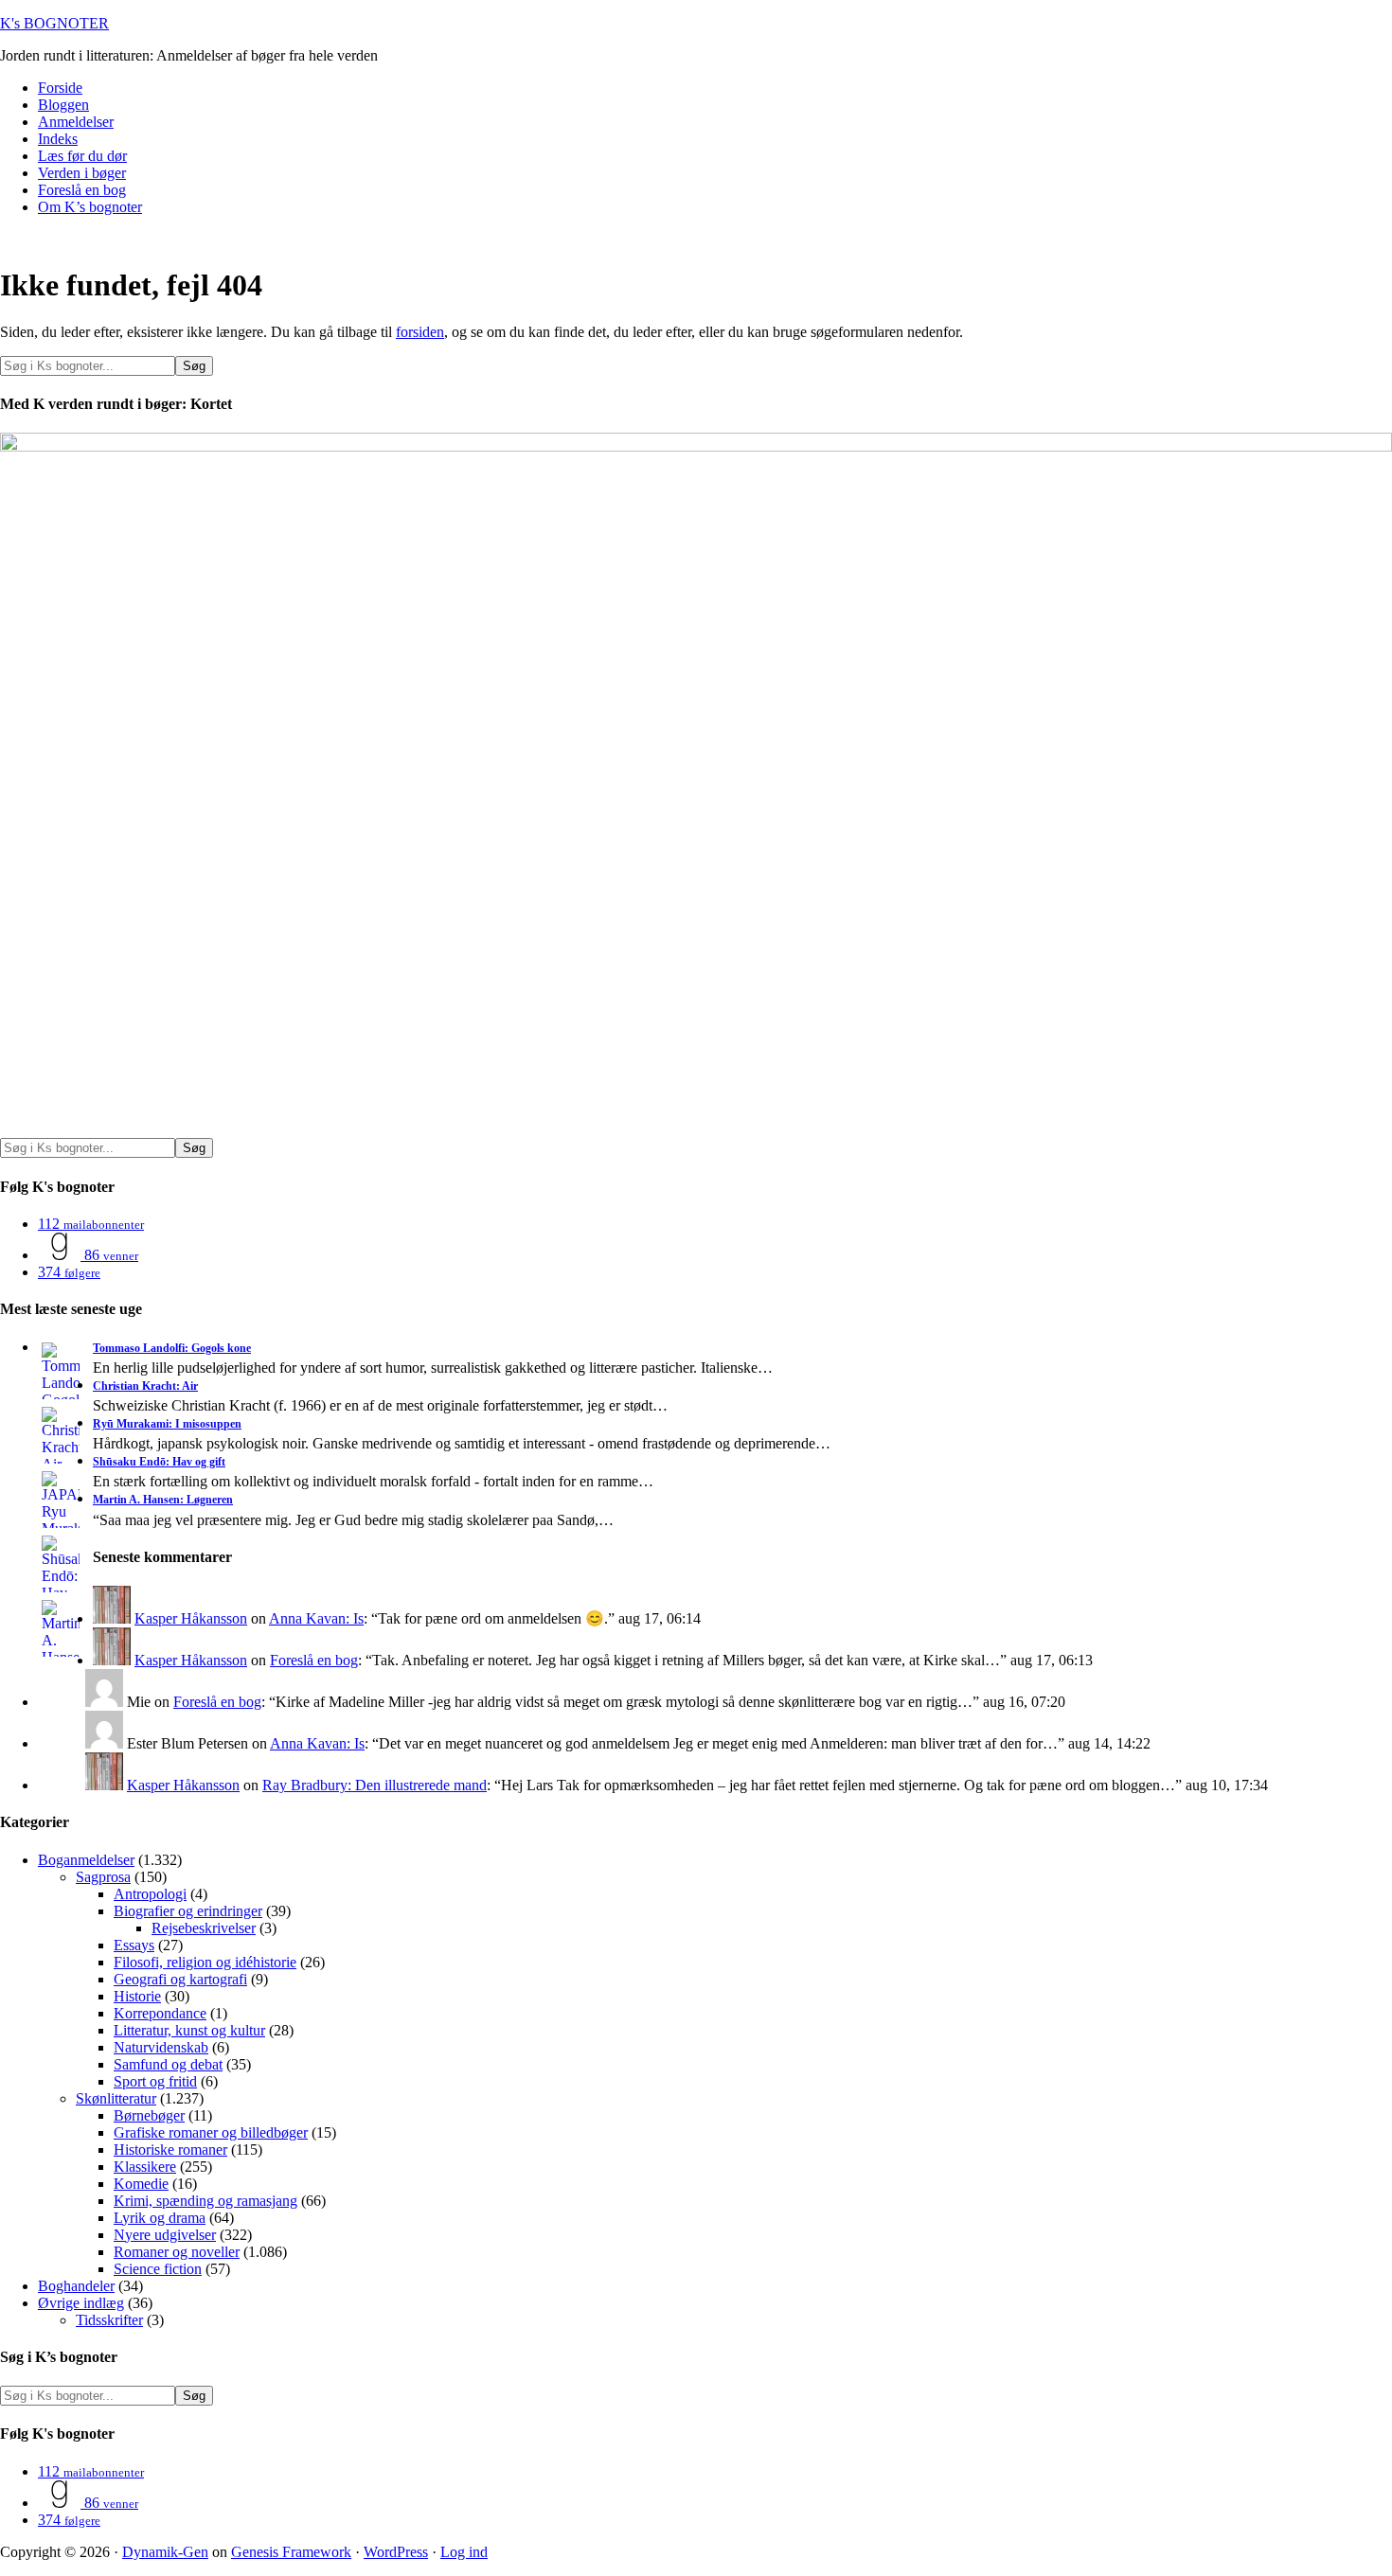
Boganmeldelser (86, 1860)
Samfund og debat (168, 2064)
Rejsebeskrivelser (204, 1928)
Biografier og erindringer (188, 1911)
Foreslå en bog (314, 1660)
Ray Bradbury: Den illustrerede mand (375, 1785)
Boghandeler (76, 2286)
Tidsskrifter (109, 2320)
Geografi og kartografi (180, 1979)
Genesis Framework (291, 2552)
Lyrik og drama (160, 2218)
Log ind (464, 2552)
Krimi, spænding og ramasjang (205, 2201)
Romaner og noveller (177, 2252)
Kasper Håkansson (191, 1618)
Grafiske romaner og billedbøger (211, 2132)
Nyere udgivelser (165, 2235)
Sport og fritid (155, 2081)
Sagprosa (103, 1877)
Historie (137, 1996)
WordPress (396, 2552)
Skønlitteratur (116, 2098)
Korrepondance (160, 2013)
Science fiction (158, 2269)
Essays (134, 1945)
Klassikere (145, 2167)
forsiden (420, 332)
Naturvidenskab (161, 2047)
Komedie (141, 2184)
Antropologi (150, 1894)
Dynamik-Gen (165, 2552)
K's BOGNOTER (54, 23)
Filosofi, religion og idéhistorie (205, 1962)
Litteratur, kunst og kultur (189, 2030)
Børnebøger (149, 2115)
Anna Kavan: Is (316, 1618)
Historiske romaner (170, 2150)
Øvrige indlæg (81, 2303)
